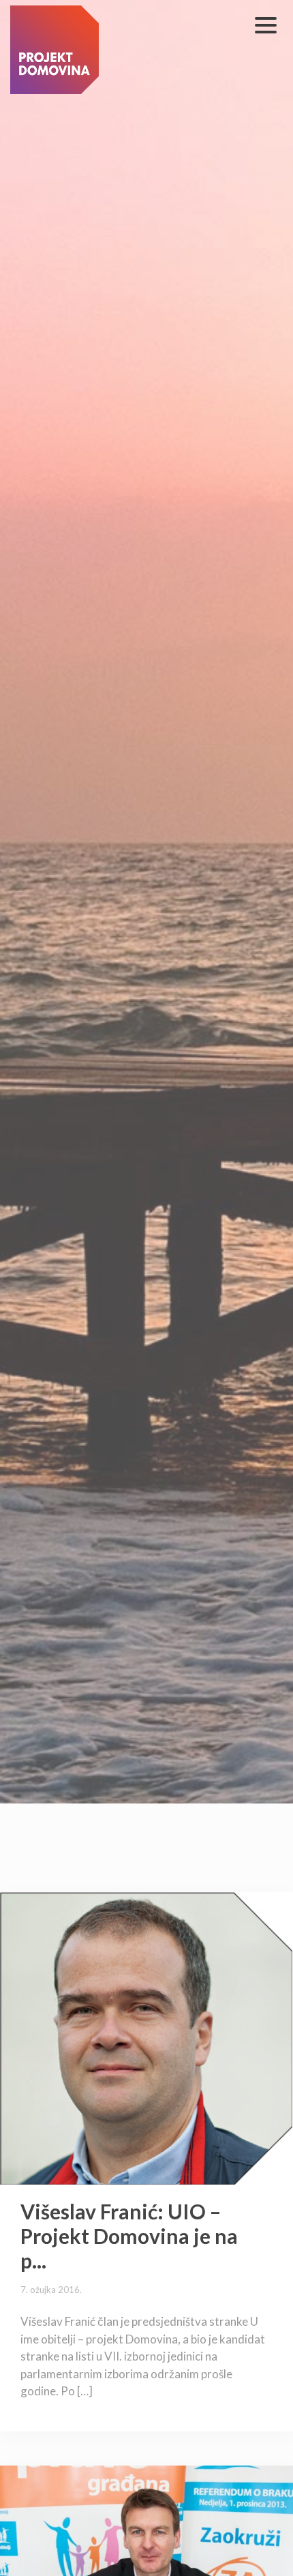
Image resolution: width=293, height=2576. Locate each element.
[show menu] (266, 25)
